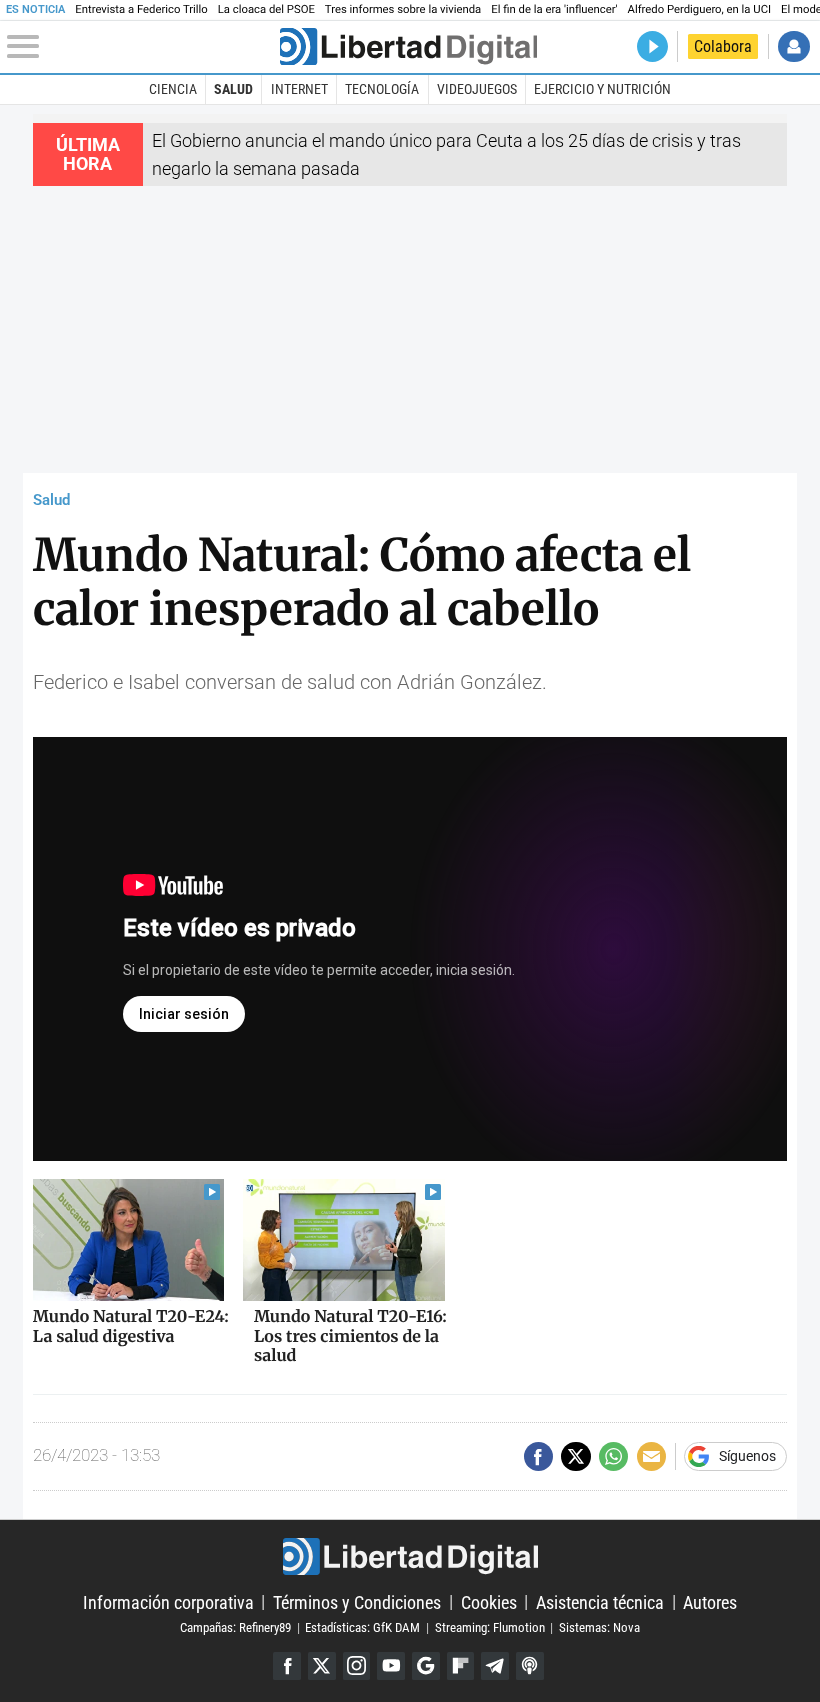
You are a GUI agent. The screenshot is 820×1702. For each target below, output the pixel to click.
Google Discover (426, 1666)
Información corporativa (168, 1601)
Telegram (495, 1666)
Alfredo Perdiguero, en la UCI (699, 9)
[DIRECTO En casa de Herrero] (652, 46)
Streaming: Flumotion (490, 1627)
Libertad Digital (410, 1556)
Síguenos (747, 1457)
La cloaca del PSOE (266, 9)
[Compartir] (538, 1456)
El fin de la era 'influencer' (554, 9)
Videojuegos (477, 89)
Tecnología (382, 89)
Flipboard (461, 1666)
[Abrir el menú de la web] (141, 47)
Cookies (489, 1601)
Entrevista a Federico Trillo (141, 9)
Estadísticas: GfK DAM (362, 1627)
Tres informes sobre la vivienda (403, 9)
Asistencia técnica (600, 1601)
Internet (299, 89)
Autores (710, 1601)
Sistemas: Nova (599, 1627)
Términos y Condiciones (357, 1601)
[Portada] (408, 46)
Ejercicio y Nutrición (602, 89)
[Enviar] (613, 1456)
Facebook (287, 1666)
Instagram (357, 1666)
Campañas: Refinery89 (235, 1627)
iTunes (530, 1666)
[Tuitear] (575, 1456)
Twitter (322, 1666)
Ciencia (173, 89)
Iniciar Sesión (793, 46)
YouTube (391, 1666)
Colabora (723, 46)
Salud (233, 89)
